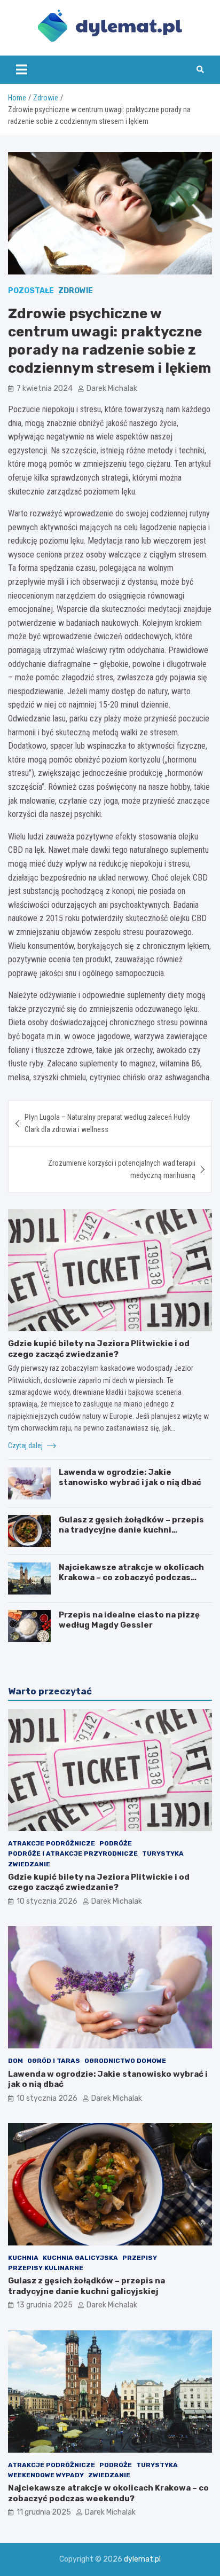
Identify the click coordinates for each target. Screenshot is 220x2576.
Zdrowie (76, 291)
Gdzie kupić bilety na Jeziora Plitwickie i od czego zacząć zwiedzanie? (99, 1349)
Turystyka (163, 1854)
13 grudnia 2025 (45, 2305)
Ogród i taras (54, 2061)
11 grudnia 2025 (44, 2512)
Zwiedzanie (29, 1864)
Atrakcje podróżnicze (52, 1843)
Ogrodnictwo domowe (125, 2061)
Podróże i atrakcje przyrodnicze (73, 1854)
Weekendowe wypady (46, 2475)
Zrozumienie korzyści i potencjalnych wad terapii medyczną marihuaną (122, 1169)
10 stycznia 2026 (47, 1901)
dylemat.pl (142, 2559)
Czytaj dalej (26, 1446)
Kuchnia (23, 2258)
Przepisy (140, 2258)
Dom (15, 2061)
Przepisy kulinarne (46, 2268)
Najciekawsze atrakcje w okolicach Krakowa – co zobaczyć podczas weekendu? (131, 1578)
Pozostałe (31, 291)
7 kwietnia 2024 (45, 388)
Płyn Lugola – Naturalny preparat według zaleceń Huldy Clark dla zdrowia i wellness (107, 1123)
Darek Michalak (112, 388)
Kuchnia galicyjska (80, 2258)
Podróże (116, 1843)
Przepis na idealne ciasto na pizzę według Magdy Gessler (129, 1620)
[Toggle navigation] (22, 69)
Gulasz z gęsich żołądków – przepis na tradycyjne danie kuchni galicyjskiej (131, 1530)
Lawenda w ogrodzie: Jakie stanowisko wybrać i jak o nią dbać (130, 1478)
